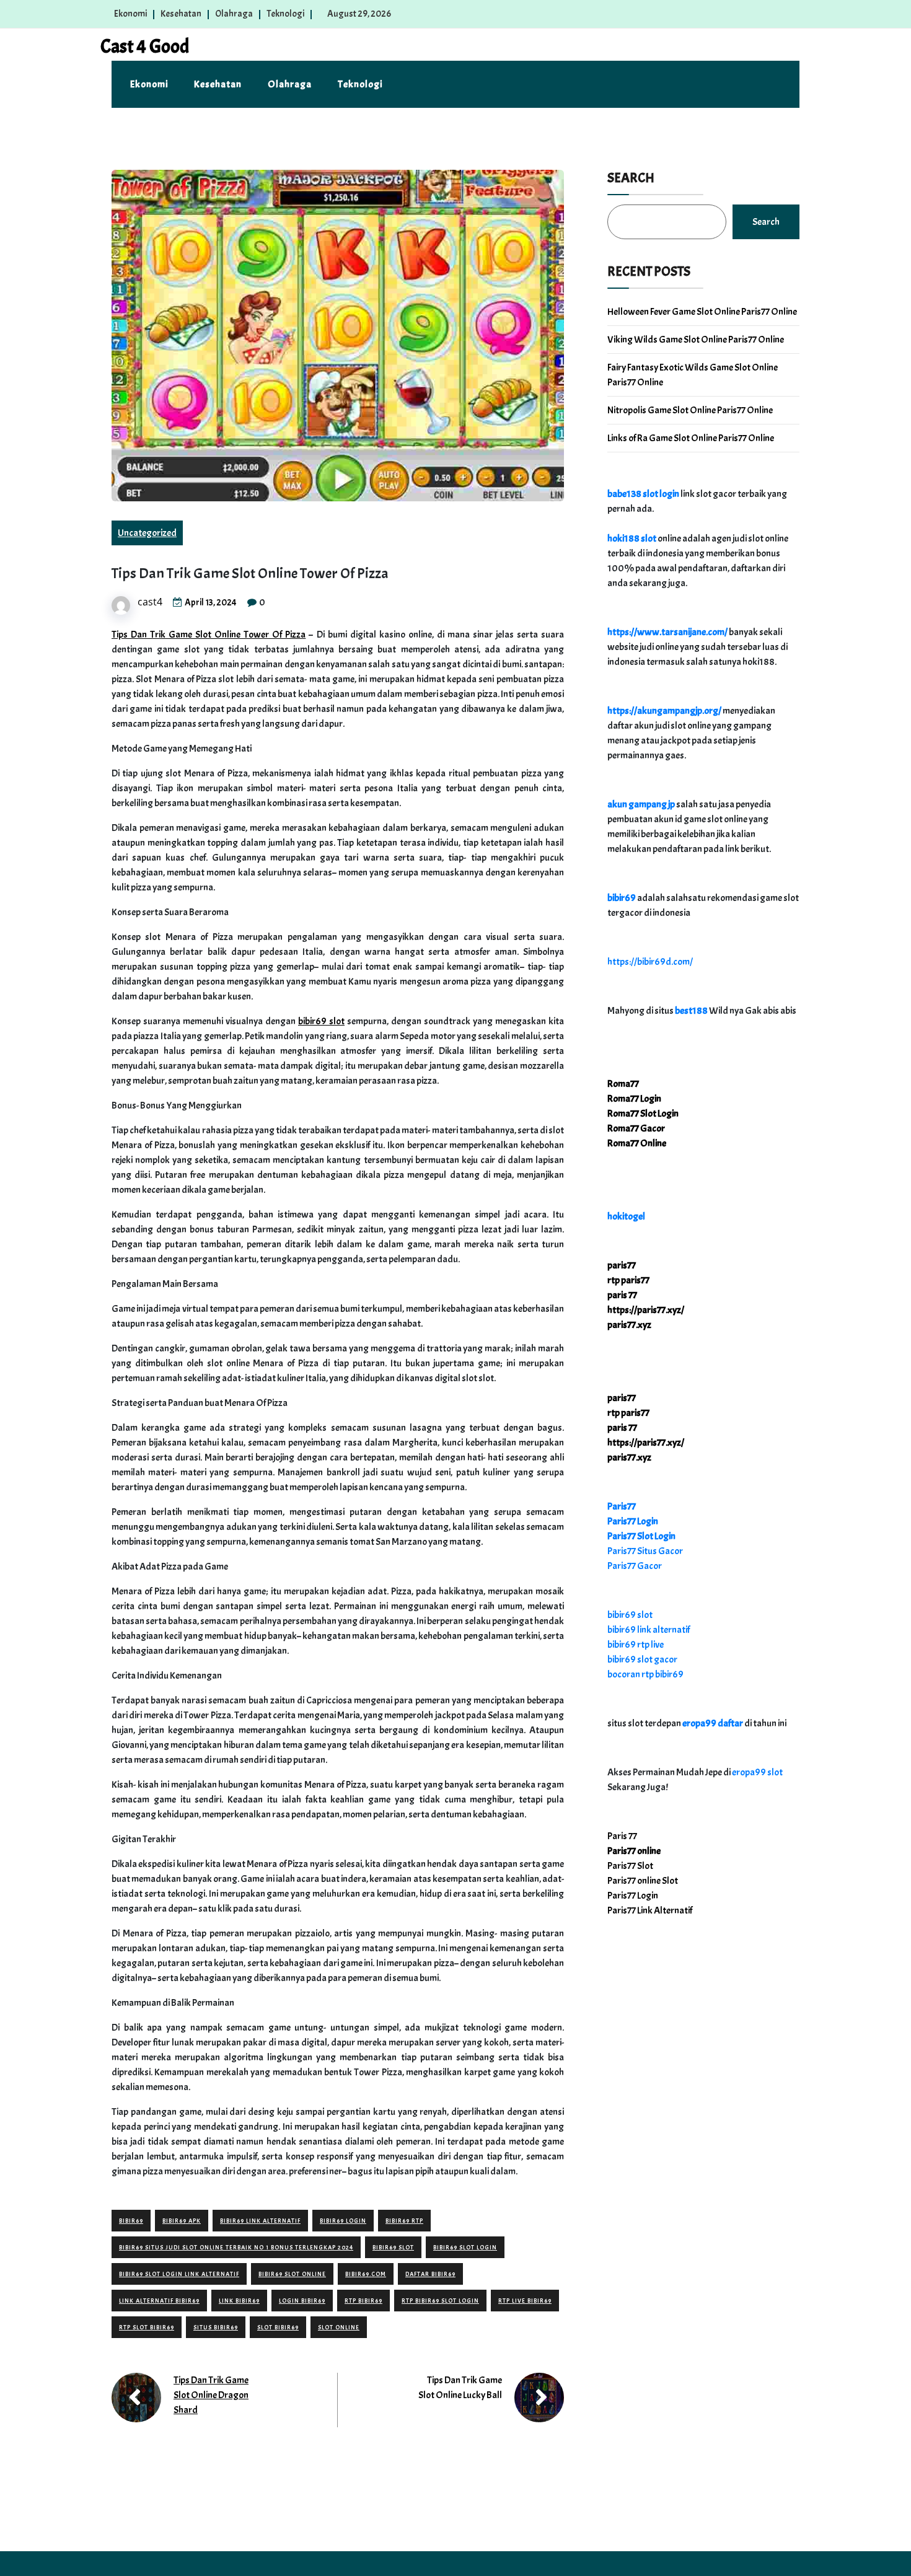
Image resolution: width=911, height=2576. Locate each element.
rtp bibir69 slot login (440, 2301)
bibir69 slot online (292, 2274)
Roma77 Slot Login (643, 1114)
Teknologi (285, 14)
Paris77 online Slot (643, 1881)
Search (631, 178)
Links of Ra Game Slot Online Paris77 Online (691, 438)
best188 (691, 1011)
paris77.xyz (629, 1325)
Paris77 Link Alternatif (650, 1910)
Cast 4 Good (145, 46)
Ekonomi (130, 14)
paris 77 (622, 1295)
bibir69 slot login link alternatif (179, 2274)
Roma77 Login (634, 1099)
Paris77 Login (633, 1521)
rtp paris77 (628, 1280)
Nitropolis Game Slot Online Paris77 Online (690, 410)
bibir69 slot (321, 1021)
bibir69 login (343, 2221)
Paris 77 (622, 1836)
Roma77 (623, 1084)
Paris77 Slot (630, 1866)
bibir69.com (366, 2274)
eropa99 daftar (713, 1723)
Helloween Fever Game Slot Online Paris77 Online (702, 312)
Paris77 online (634, 1851)
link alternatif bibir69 (159, 2301)
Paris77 (622, 1506)
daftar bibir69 (430, 2274)
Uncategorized (147, 533)
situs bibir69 (216, 2327)
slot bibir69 (278, 2327)
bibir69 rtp (404, 2221)
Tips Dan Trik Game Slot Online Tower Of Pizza (209, 635)
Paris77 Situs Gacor (645, 1551)
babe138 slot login (643, 494)
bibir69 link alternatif (260, 2221)
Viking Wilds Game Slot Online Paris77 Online (696, 340)
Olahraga (234, 14)
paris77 (622, 1265)
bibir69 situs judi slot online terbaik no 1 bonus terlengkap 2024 (236, 2247)
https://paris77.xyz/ (646, 1310)
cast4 (150, 602)
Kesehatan (181, 14)
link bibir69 (239, 2301)
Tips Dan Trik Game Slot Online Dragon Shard (211, 2395)
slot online (339, 2327)
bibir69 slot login (465, 2247)
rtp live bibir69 (525, 2301)
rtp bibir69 (363, 2301)
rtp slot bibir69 (147, 2327)
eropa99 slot (757, 1772)
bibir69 (131, 2221)
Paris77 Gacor (635, 1566)
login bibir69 (302, 2301)
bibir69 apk (182, 2221)
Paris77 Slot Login (641, 1536)
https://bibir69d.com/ (650, 962)
